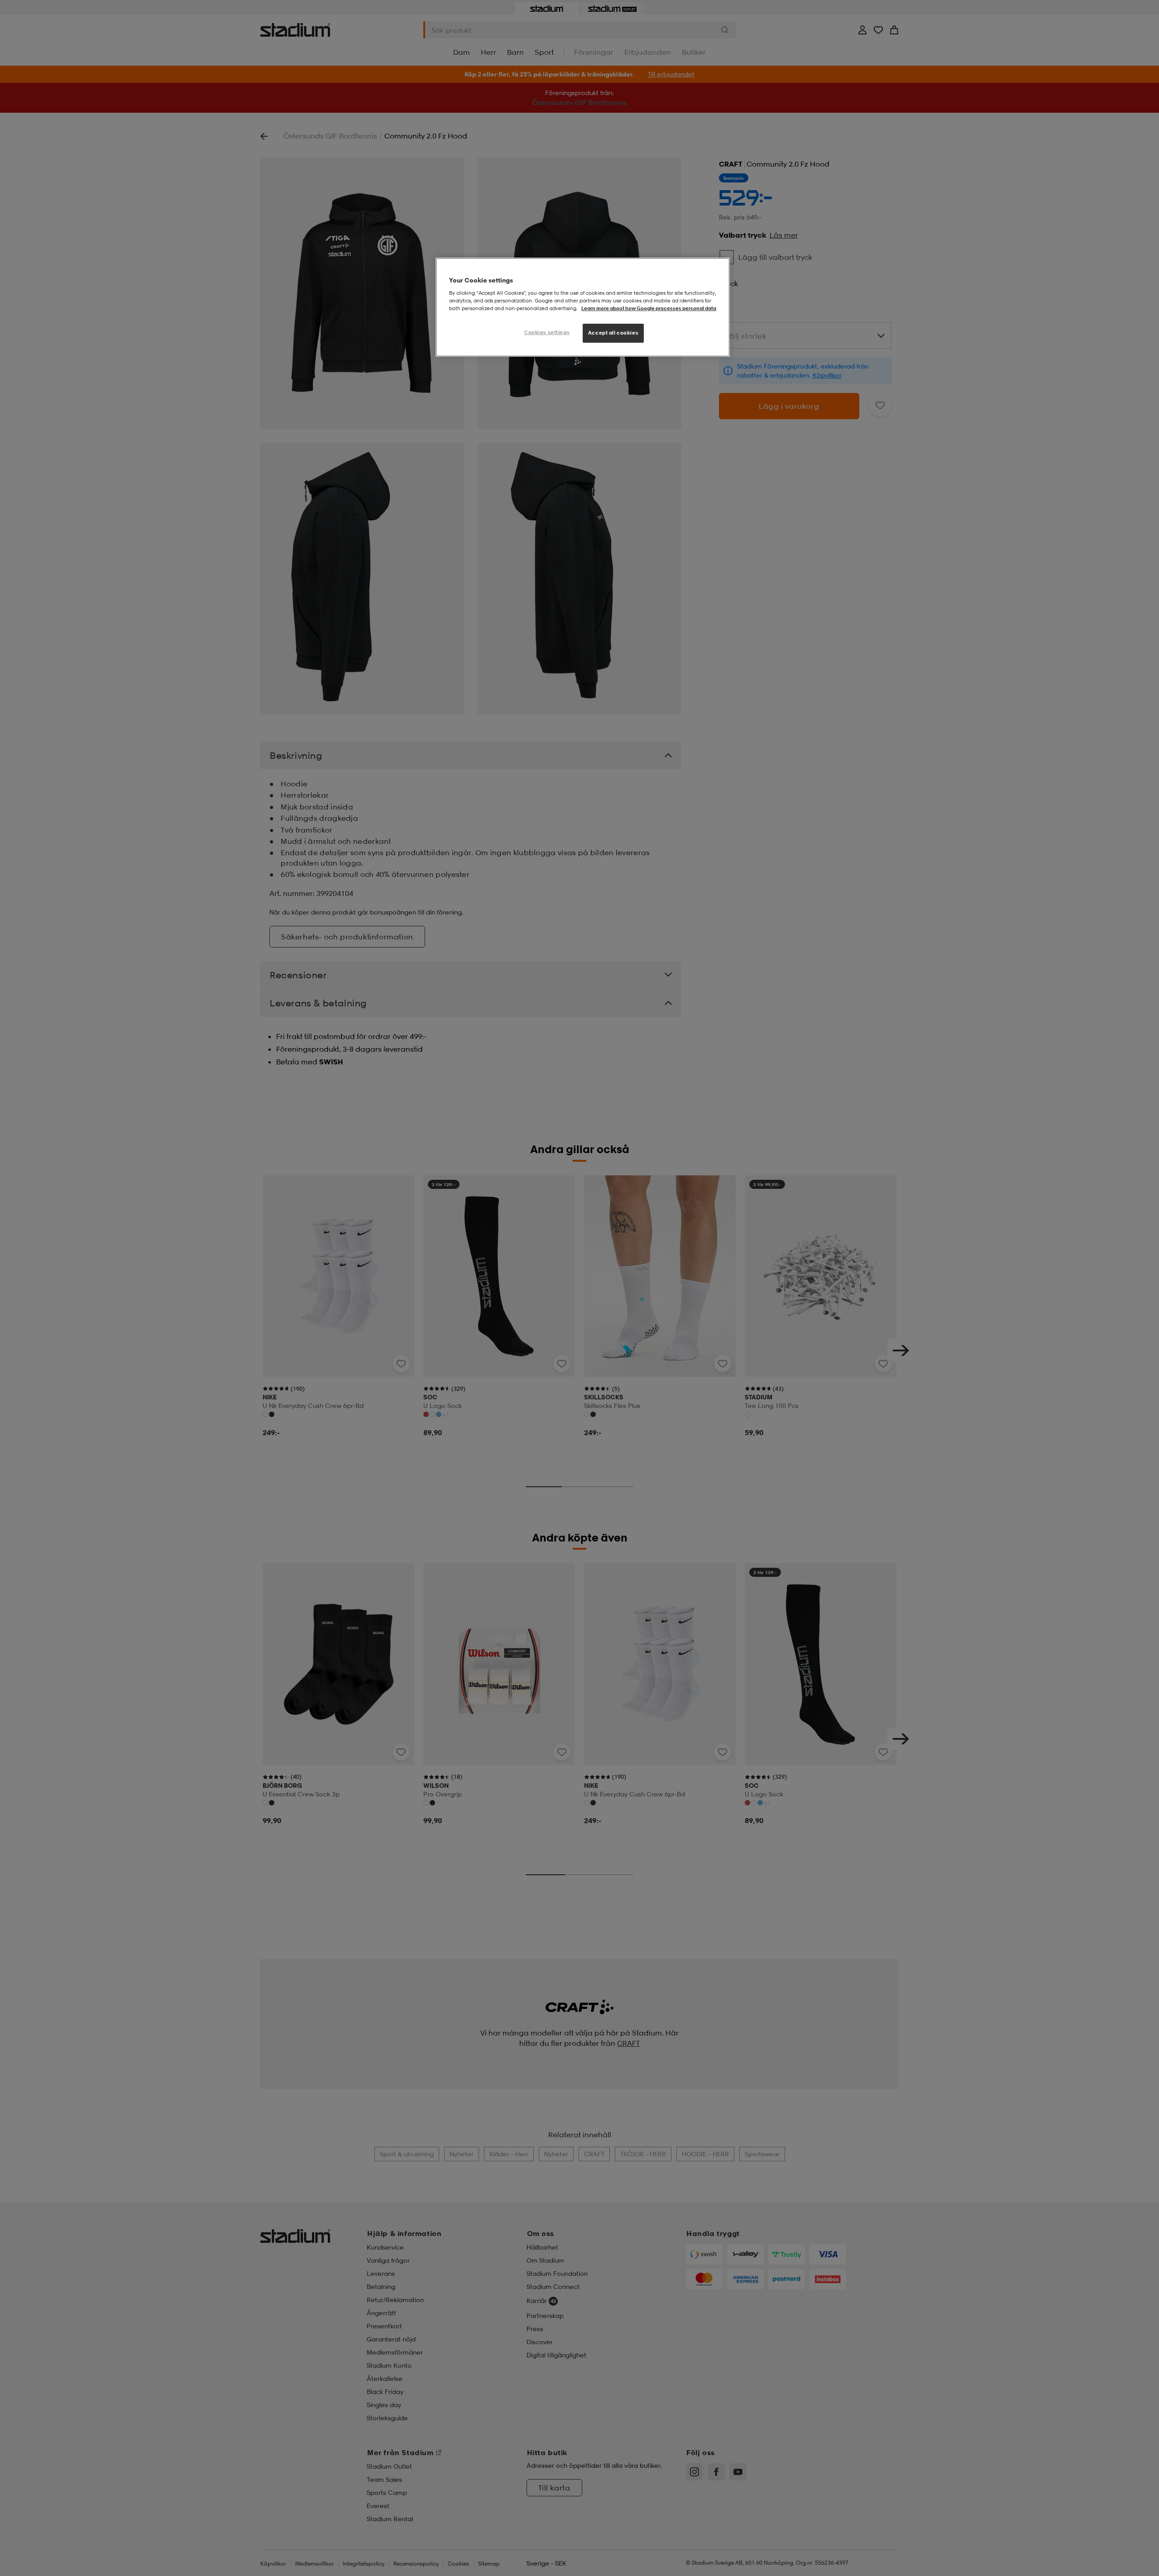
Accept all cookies (613, 333)
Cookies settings (547, 332)
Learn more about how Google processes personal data (649, 308)
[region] (583, 307)
